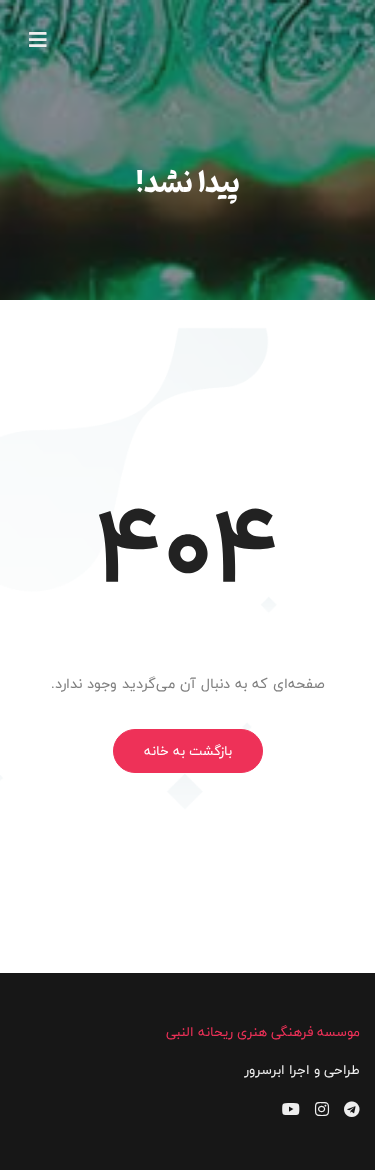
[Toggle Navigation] (38, 40)
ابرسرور (264, 1070)
